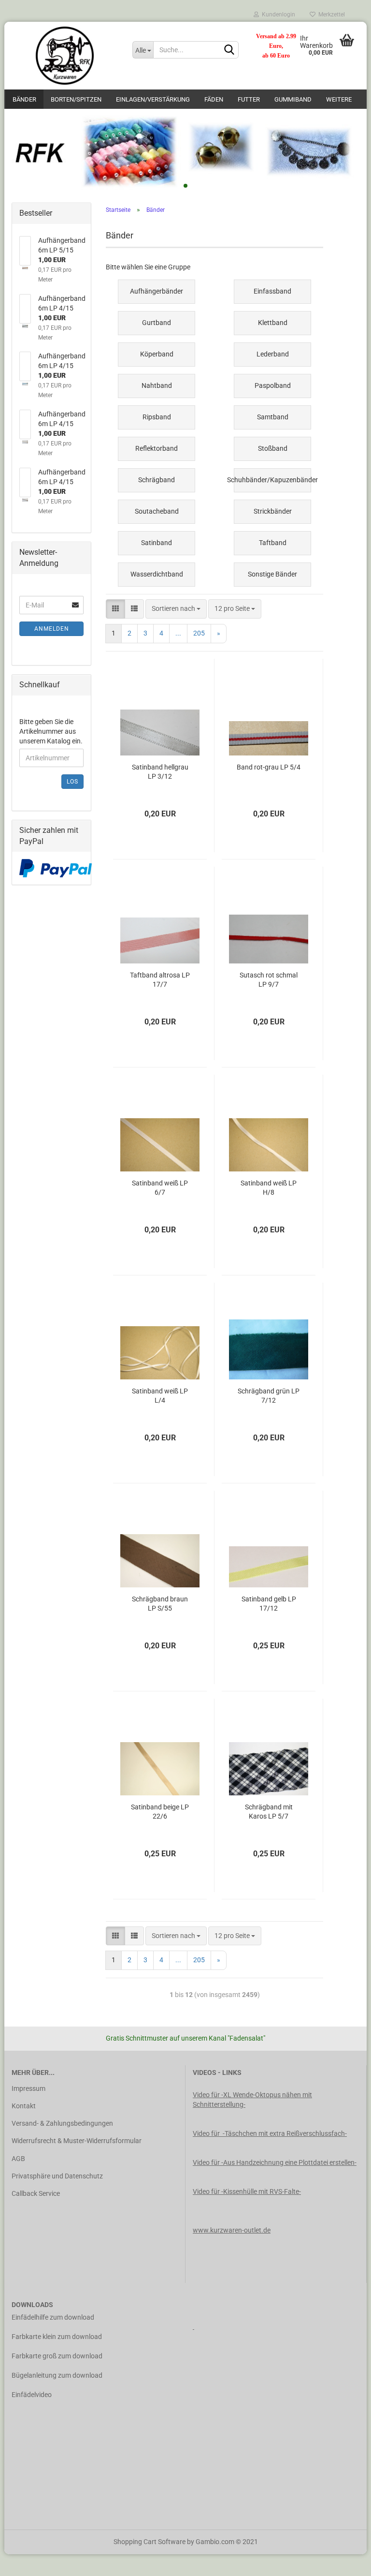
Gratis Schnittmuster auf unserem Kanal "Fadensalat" (185, 2038)
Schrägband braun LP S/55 (160, 1604)
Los (72, 782)
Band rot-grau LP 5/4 (269, 767)
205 (199, 633)
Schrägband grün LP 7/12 (269, 1396)
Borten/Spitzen (76, 99)
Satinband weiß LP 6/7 (160, 1188)
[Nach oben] (344, 2561)
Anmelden (52, 629)
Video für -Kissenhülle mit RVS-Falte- (247, 2191)
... (178, 633)
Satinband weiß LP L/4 (160, 1396)
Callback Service (36, 2193)
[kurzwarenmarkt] (65, 56)
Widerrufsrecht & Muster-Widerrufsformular (77, 2141)
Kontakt (24, 2106)
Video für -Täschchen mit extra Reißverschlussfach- (270, 2133)
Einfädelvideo (32, 2395)
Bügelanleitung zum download (57, 2375)
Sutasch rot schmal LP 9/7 (269, 980)
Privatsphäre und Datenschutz (57, 2176)
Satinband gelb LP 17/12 (269, 1604)
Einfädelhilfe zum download (53, 2317)
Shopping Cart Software (150, 2542)
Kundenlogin (277, 15)
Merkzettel (330, 15)
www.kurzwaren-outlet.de (232, 2230)
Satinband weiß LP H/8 (269, 1188)
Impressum (29, 2088)
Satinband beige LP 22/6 (160, 1812)
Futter (249, 99)
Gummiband (293, 99)
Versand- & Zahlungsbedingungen (62, 2123)
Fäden (214, 99)
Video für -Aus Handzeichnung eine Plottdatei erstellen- (275, 2162)
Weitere (339, 99)
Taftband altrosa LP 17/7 (160, 980)
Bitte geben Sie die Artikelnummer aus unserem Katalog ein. (51, 731)
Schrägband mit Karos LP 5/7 (269, 1812)
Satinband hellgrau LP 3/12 (160, 772)
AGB (18, 2159)
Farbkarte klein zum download (57, 2337)
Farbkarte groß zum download (57, 2356)
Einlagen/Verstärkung (153, 99)
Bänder (24, 99)
